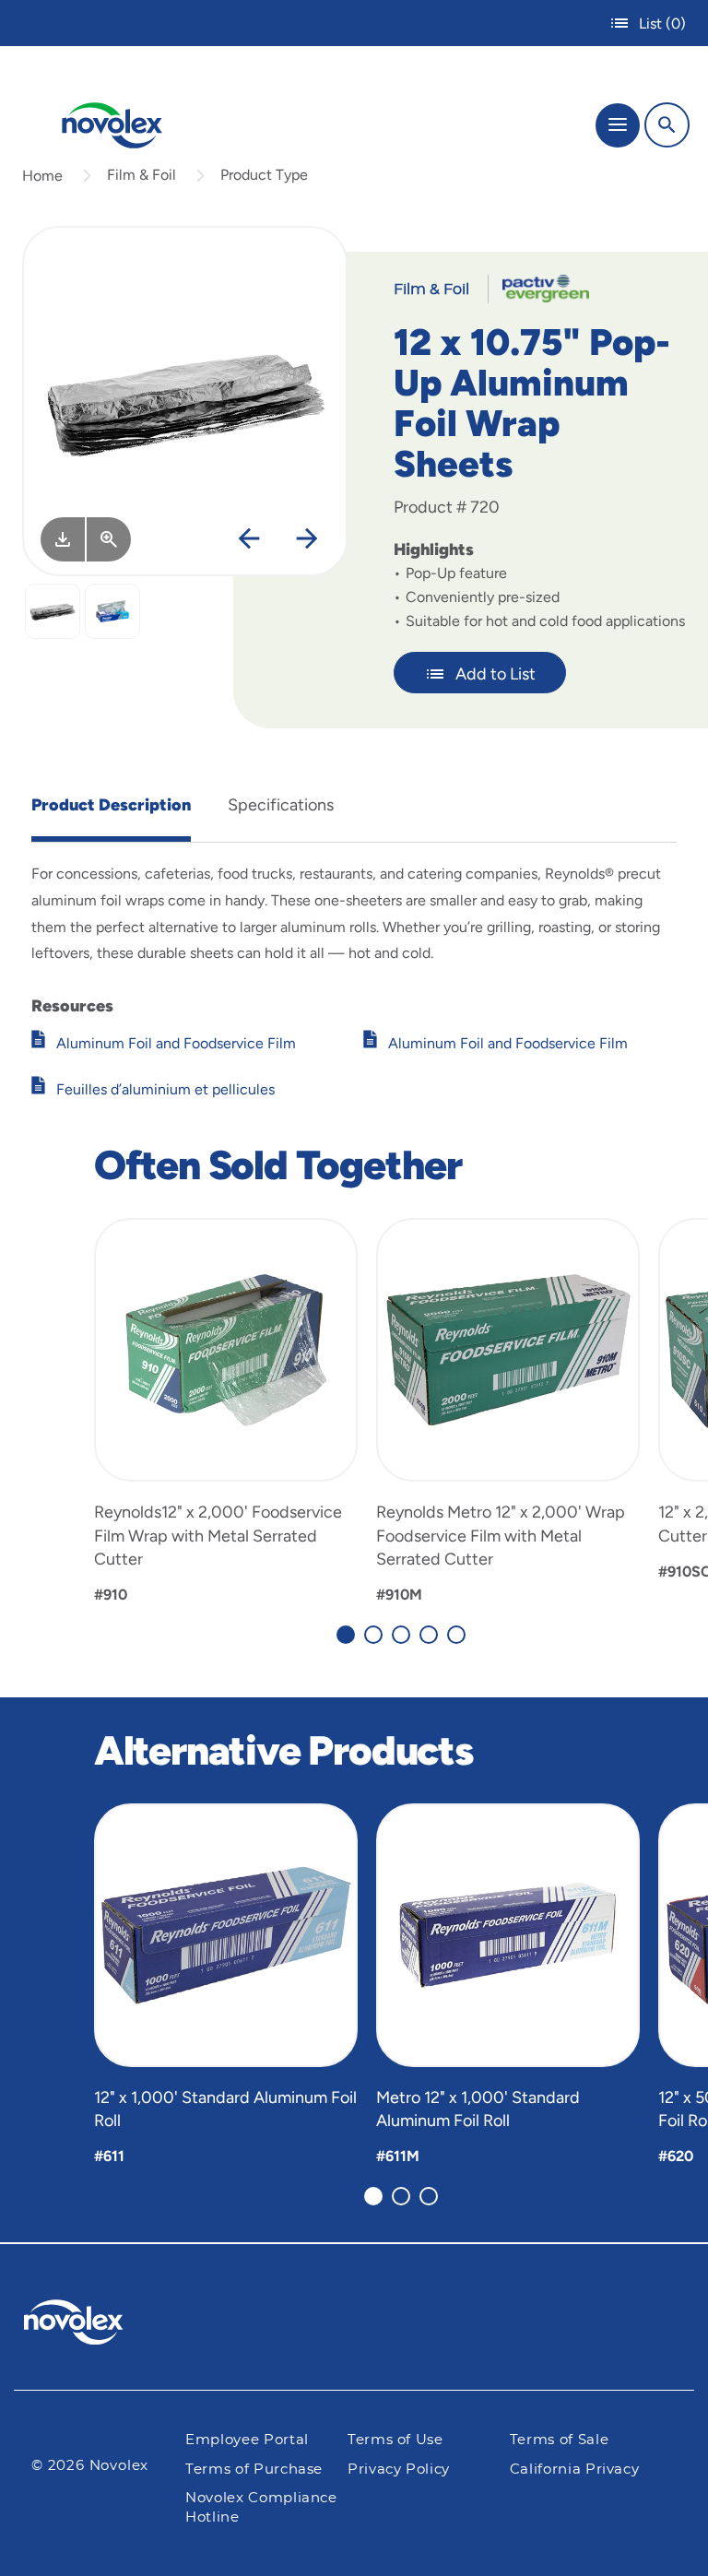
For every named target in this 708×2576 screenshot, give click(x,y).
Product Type (264, 175)
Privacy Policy (399, 2470)
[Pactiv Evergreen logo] (88, 2325)
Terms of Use (395, 2440)
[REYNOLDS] (539, 288)
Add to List (496, 674)
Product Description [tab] (111, 805)
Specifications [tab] (281, 805)
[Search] (667, 125)
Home (42, 176)
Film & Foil (142, 175)
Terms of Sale (559, 2440)
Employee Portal (247, 2440)
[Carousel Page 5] (456, 1635)
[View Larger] (109, 539)
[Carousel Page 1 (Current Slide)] (346, 1635)
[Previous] (249, 539)
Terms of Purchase (254, 2470)
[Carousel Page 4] (429, 1635)
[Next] (307, 539)
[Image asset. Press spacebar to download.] (63, 539)
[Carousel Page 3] (401, 1635)
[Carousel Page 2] (373, 1635)
